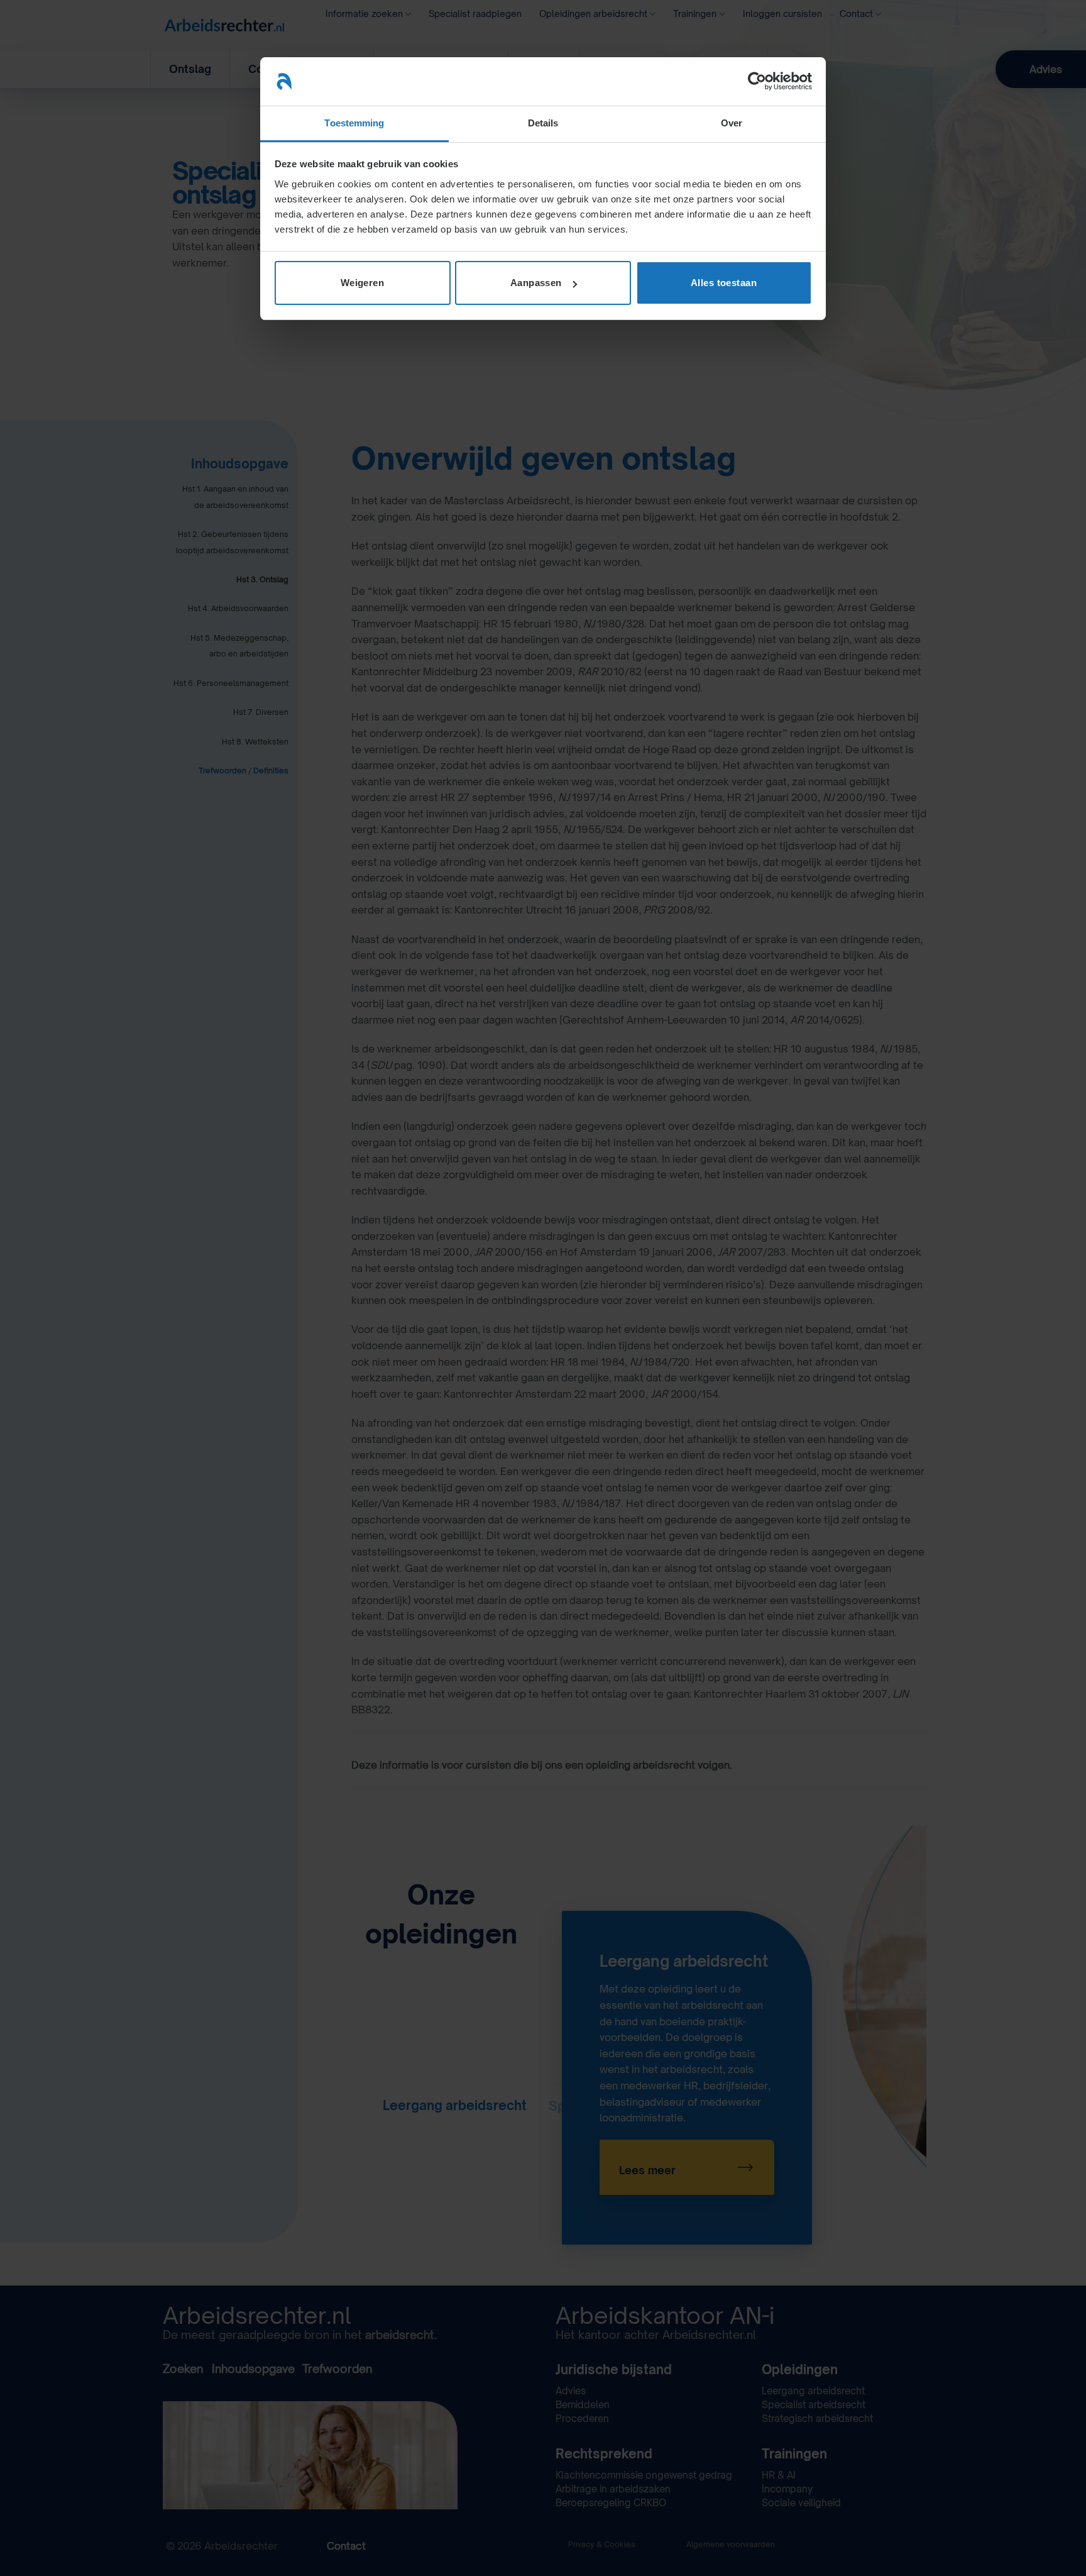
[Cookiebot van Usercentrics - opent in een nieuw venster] (757, 81)
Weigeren (363, 283)
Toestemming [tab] (354, 123)
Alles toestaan (724, 283)
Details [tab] (543, 123)
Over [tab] (732, 123)
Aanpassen (536, 283)
